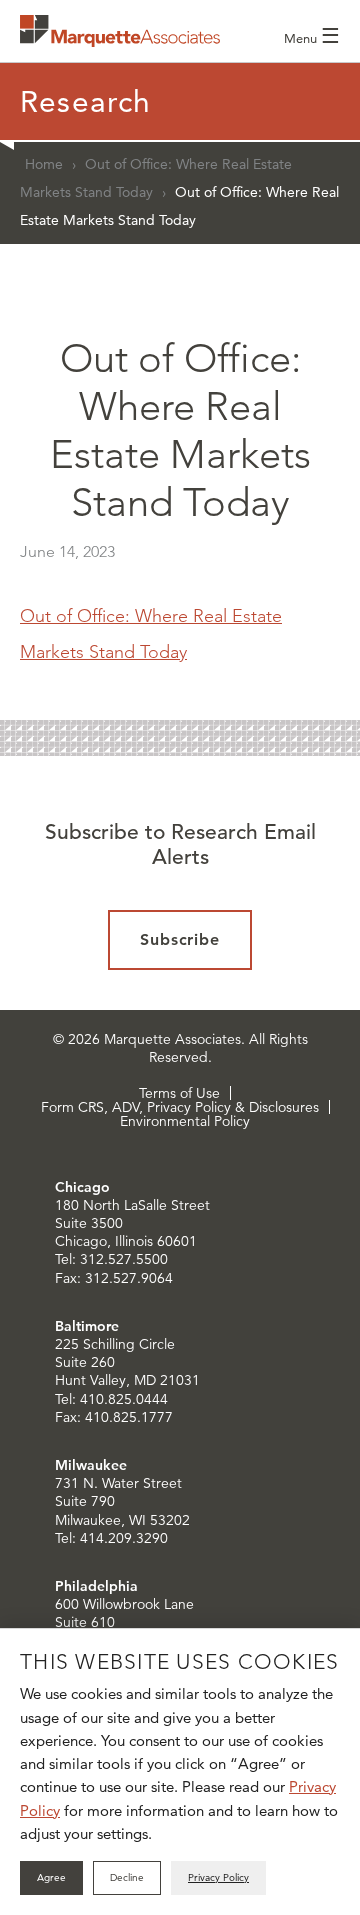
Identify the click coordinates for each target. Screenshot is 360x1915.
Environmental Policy (185, 1121)
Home (44, 164)
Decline (127, 1877)
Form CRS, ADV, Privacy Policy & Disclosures (180, 1107)
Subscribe (180, 939)
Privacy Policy (218, 1877)
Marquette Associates (120, 31)
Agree (51, 1877)
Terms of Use (179, 1093)
